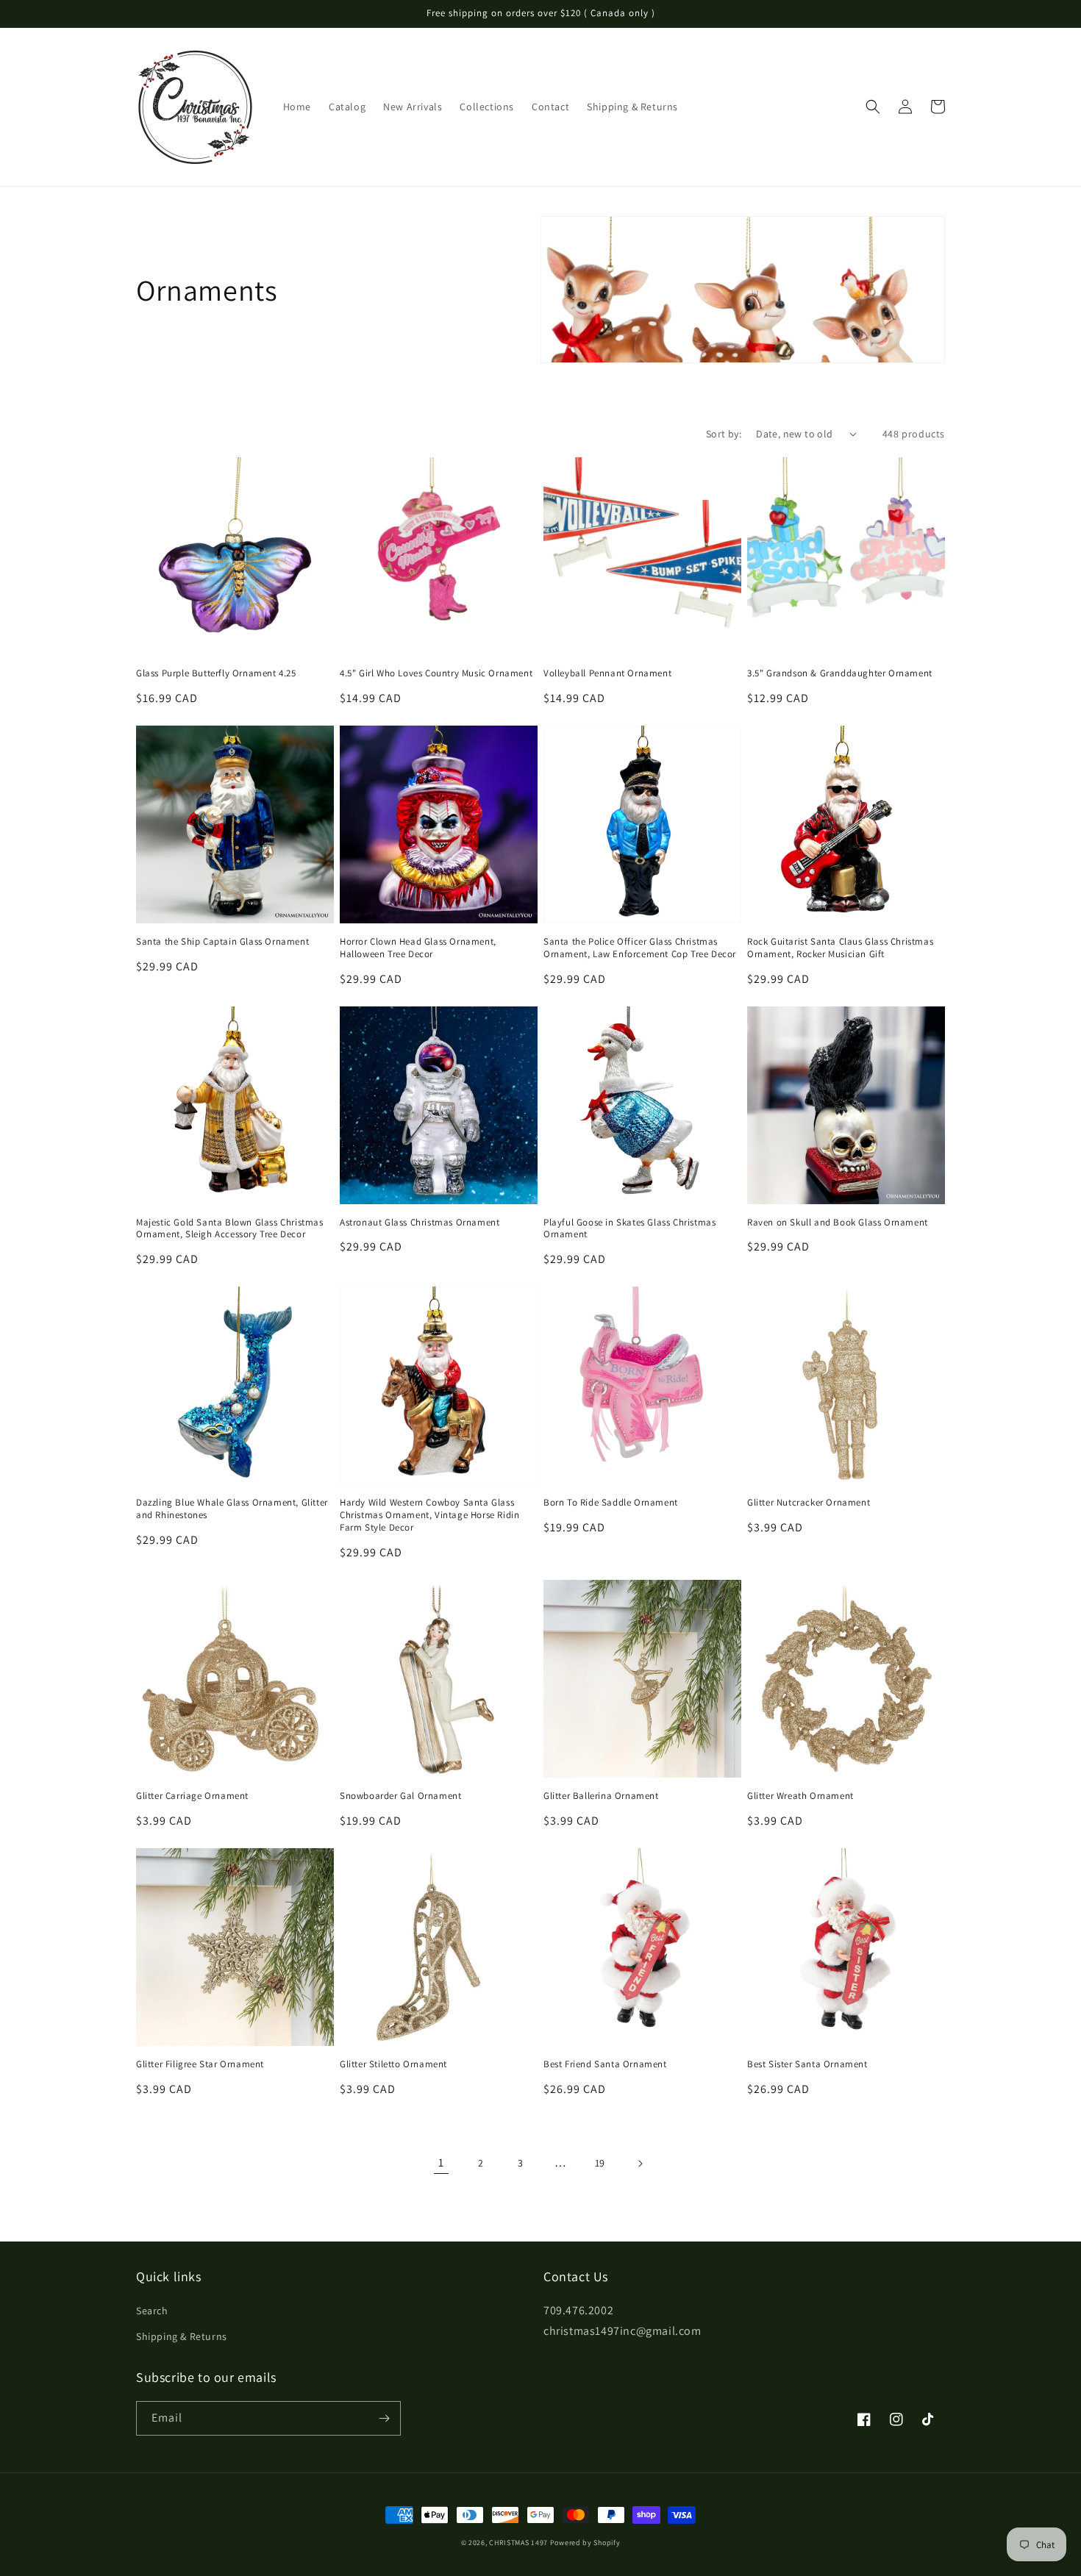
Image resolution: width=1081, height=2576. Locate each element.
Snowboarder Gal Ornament (400, 1796)
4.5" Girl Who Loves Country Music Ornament (436, 673)
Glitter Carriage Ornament (192, 1796)
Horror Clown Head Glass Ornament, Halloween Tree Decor (418, 948)
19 (600, 2163)
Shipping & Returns (182, 2336)
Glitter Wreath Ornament (800, 1796)
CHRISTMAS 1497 (518, 2543)
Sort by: (724, 434)
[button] (873, 107)
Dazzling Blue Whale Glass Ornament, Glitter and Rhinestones (232, 1509)
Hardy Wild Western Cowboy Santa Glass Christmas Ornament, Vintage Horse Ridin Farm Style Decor (429, 1515)
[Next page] (640, 2164)
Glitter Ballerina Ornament (601, 1796)
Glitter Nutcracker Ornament (809, 1503)
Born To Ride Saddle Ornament (611, 1503)
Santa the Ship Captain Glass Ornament (222, 942)
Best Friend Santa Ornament (605, 2064)
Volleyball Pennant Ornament (607, 673)
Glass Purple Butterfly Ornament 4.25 (216, 673)
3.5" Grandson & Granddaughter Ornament (840, 673)
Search (152, 2311)
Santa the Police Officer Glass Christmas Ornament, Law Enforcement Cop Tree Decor (640, 948)
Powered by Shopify (585, 2543)
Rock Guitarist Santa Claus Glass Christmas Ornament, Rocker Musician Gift (840, 948)
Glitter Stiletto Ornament (393, 2064)
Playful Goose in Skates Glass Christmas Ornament (629, 1229)
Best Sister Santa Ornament (807, 2064)
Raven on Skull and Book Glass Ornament (838, 1223)
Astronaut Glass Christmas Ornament (420, 1223)
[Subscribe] (384, 2418)
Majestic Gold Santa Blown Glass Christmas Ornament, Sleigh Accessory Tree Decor (230, 1229)
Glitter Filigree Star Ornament (200, 2064)
